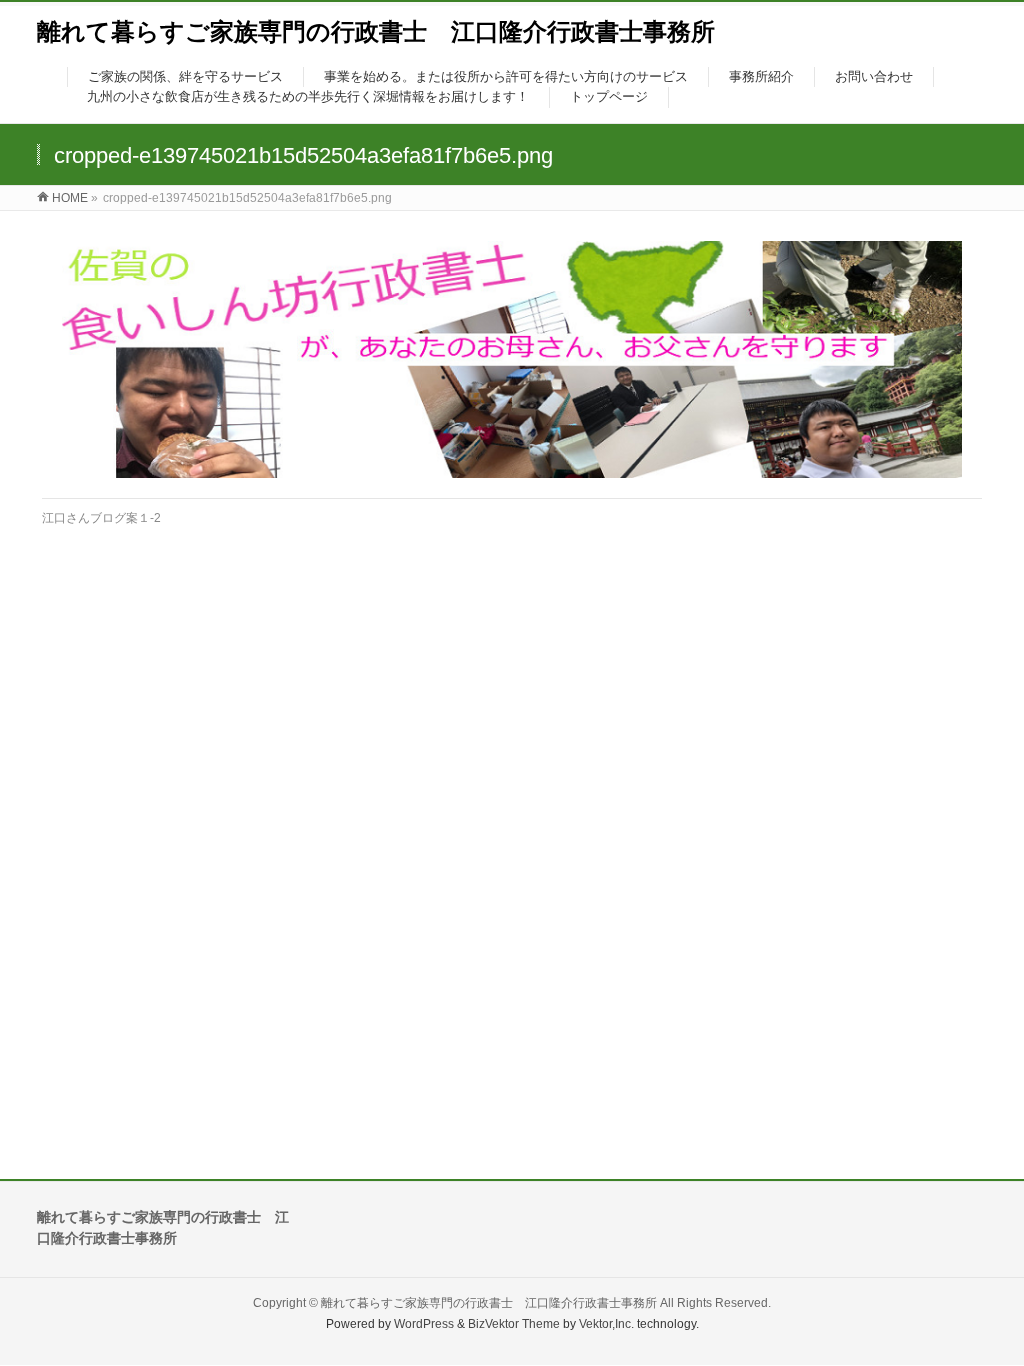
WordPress (424, 1324)
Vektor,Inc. (606, 1324)
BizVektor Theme (514, 1324)
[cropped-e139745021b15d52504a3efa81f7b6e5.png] (512, 359)
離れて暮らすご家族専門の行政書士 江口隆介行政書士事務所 (376, 31)
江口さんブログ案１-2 (101, 518)
